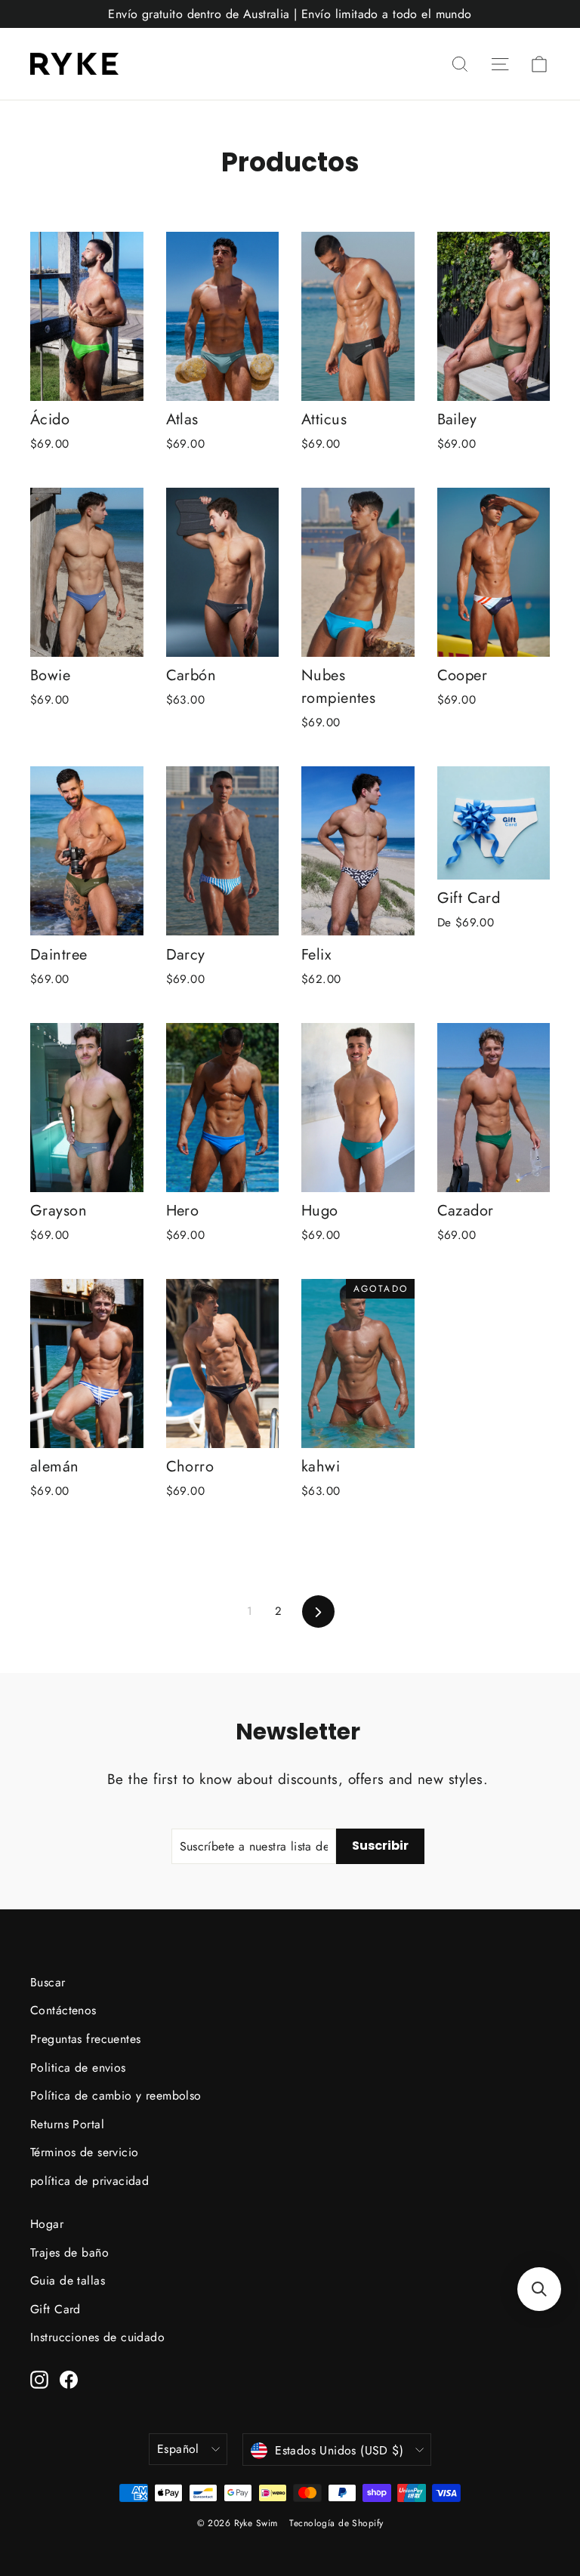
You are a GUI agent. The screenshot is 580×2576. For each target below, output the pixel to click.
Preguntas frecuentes (86, 2039)
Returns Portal (67, 2124)
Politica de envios (78, 2068)
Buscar (48, 1982)
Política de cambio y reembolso (116, 2095)
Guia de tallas (68, 2280)
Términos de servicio (85, 2152)
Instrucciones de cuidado (97, 2337)
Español (178, 2449)
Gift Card (56, 2309)
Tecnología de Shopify (336, 2523)
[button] (539, 2289)
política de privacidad (89, 2181)
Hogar (47, 2224)
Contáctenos (63, 2010)
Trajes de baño (69, 2252)
